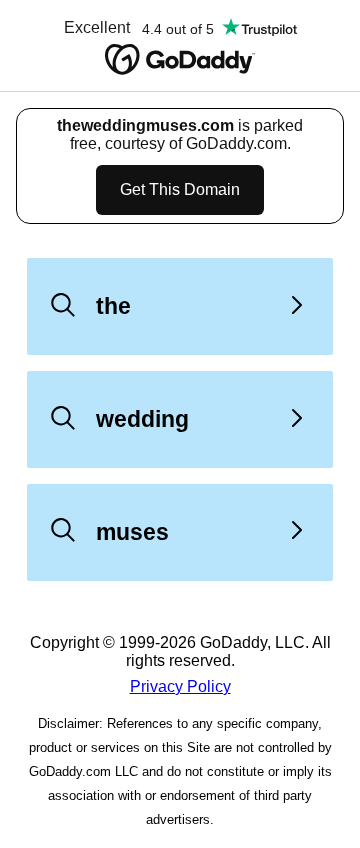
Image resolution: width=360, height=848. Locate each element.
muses (132, 532)
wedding (142, 419)
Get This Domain (180, 189)
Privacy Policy (180, 686)
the (113, 306)
